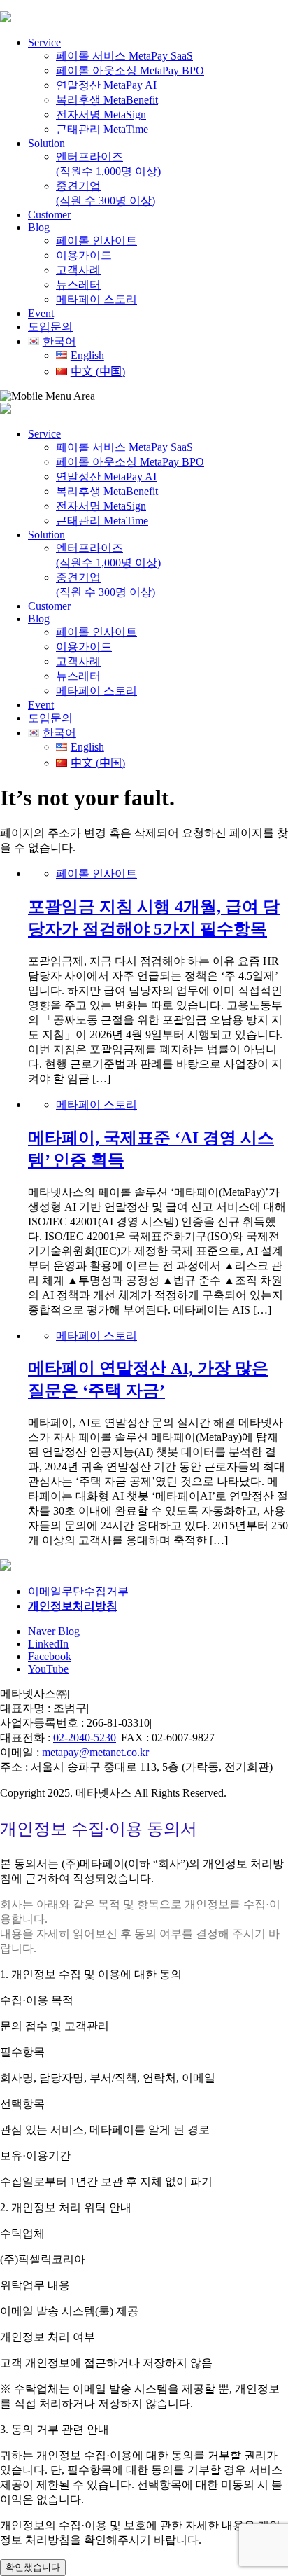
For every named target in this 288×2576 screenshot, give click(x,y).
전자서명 (101, 114)
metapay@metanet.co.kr (95, 1752)
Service (44, 42)
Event (41, 313)
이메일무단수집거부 (78, 1591)
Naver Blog (54, 1631)
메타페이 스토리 (96, 299)
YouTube (48, 1669)
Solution (46, 143)
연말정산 (106, 85)
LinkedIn (48, 1644)
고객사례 (78, 270)
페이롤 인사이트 (96, 241)
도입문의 (50, 718)
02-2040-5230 (85, 1738)
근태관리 (102, 129)
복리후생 (107, 100)
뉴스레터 (78, 285)
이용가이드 (84, 255)
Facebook (50, 1656)
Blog (39, 227)
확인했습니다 (33, 2567)
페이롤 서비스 (124, 56)
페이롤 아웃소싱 (130, 70)
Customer (49, 215)
